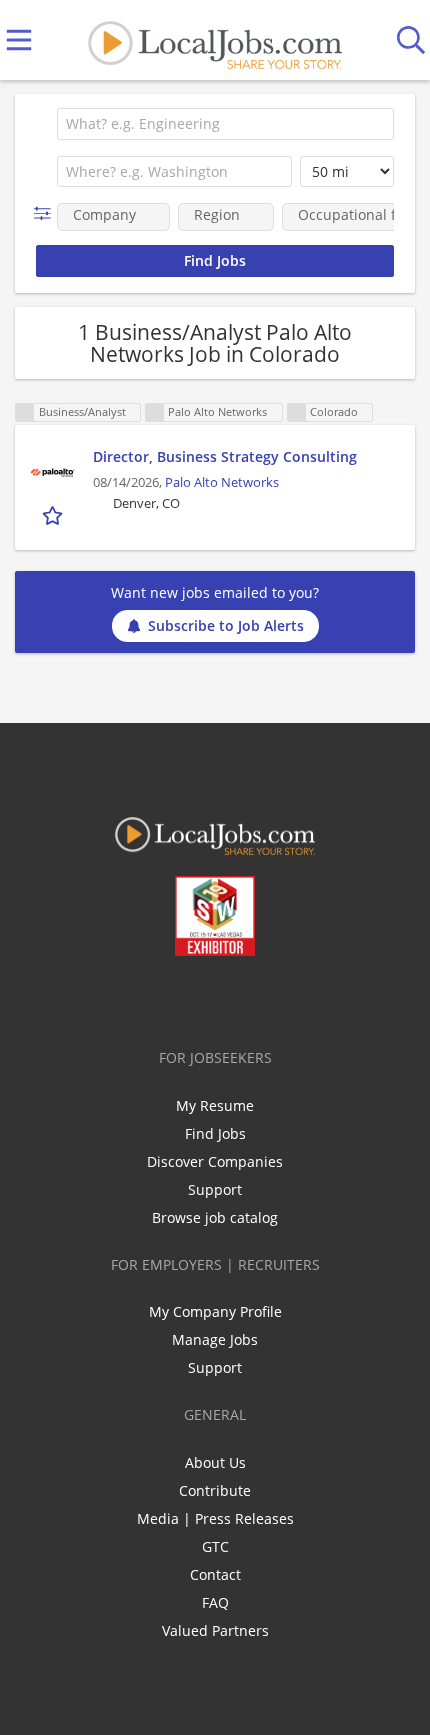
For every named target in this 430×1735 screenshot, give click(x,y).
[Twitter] (169, 998)
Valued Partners (215, 1630)
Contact (215, 1574)
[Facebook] (136, 998)
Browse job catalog (215, 1217)
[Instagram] (268, 998)
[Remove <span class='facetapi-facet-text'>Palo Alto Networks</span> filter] (155, 412)
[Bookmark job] (54, 514)
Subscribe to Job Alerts (226, 625)
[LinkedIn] (202, 998)
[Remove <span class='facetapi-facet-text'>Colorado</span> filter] (297, 412)
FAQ (215, 1602)
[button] (46, 213)
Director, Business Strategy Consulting (225, 456)
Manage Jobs (215, 1339)
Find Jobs (215, 1133)
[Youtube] (235, 998)
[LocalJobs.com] (215, 40)
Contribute (215, 1490)
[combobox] (225, 124)
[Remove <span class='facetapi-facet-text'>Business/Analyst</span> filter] (25, 412)
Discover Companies (215, 1161)
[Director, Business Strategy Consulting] (54, 471)
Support (215, 1189)
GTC (215, 1546)
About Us (215, 1462)
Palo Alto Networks (222, 482)
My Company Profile (215, 1311)
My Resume (215, 1105)
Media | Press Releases (215, 1518)
